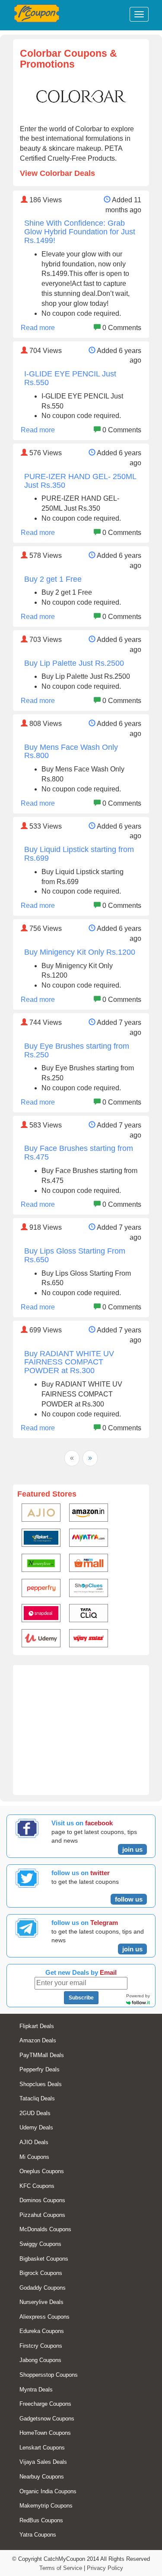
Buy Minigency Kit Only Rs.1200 (80, 952)
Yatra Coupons (38, 2535)
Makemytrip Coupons (46, 2506)
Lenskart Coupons (42, 2448)
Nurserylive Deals (41, 2302)
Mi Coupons (34, 2157)
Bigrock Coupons (41, 2273)
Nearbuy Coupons (42, 2477)
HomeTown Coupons (45, 2433)
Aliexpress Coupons (44, 2317)
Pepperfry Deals (40, 2069)
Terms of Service (61, 2568)
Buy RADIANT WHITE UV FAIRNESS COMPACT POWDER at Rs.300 (69, 1362)
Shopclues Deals (41, 2084)
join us (132, 1849)
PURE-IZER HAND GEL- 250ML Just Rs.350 (80, 481)
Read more (38, 328)
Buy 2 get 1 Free (53, 579)
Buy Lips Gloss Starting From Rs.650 (75, 1255)
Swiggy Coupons (40, 2244)
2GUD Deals (35, 2113)
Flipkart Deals (37, 2026)
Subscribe (81, 1998)
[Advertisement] (81, 1734)
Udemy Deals (36, 2127)
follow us (129, 1899)
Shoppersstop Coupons (49, 2375)
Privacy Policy (105, 2568)
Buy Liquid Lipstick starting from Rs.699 (79, 854)
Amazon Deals (38, 2040)
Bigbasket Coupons (44, 2259)
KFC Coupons (37, 2186)
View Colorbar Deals (57, 173)
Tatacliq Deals (37, 2098)
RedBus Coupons (41, 2520)
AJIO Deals (34, 2142)
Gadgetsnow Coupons (47, 2419)
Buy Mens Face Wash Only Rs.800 (71, 752)
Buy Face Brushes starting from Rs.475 (79, 1153)
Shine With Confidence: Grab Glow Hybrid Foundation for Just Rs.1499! (80, 232)
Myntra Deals (36, 2390)
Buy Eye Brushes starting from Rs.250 (77, 1050)
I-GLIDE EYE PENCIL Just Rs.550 (70, 378)
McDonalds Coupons (45, 2229)
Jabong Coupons (40, 2360)
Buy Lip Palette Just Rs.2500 (74, 663)
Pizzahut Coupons (42, 2215)
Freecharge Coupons (45, 2404)
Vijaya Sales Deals (43, 2462)
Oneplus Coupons (42, 2171)
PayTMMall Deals (42, 2055)
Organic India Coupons (48, 2491)
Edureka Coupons (42, 2331)
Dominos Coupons (42, 2200)
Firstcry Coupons (41, 2346)
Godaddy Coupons (43, 2288)
